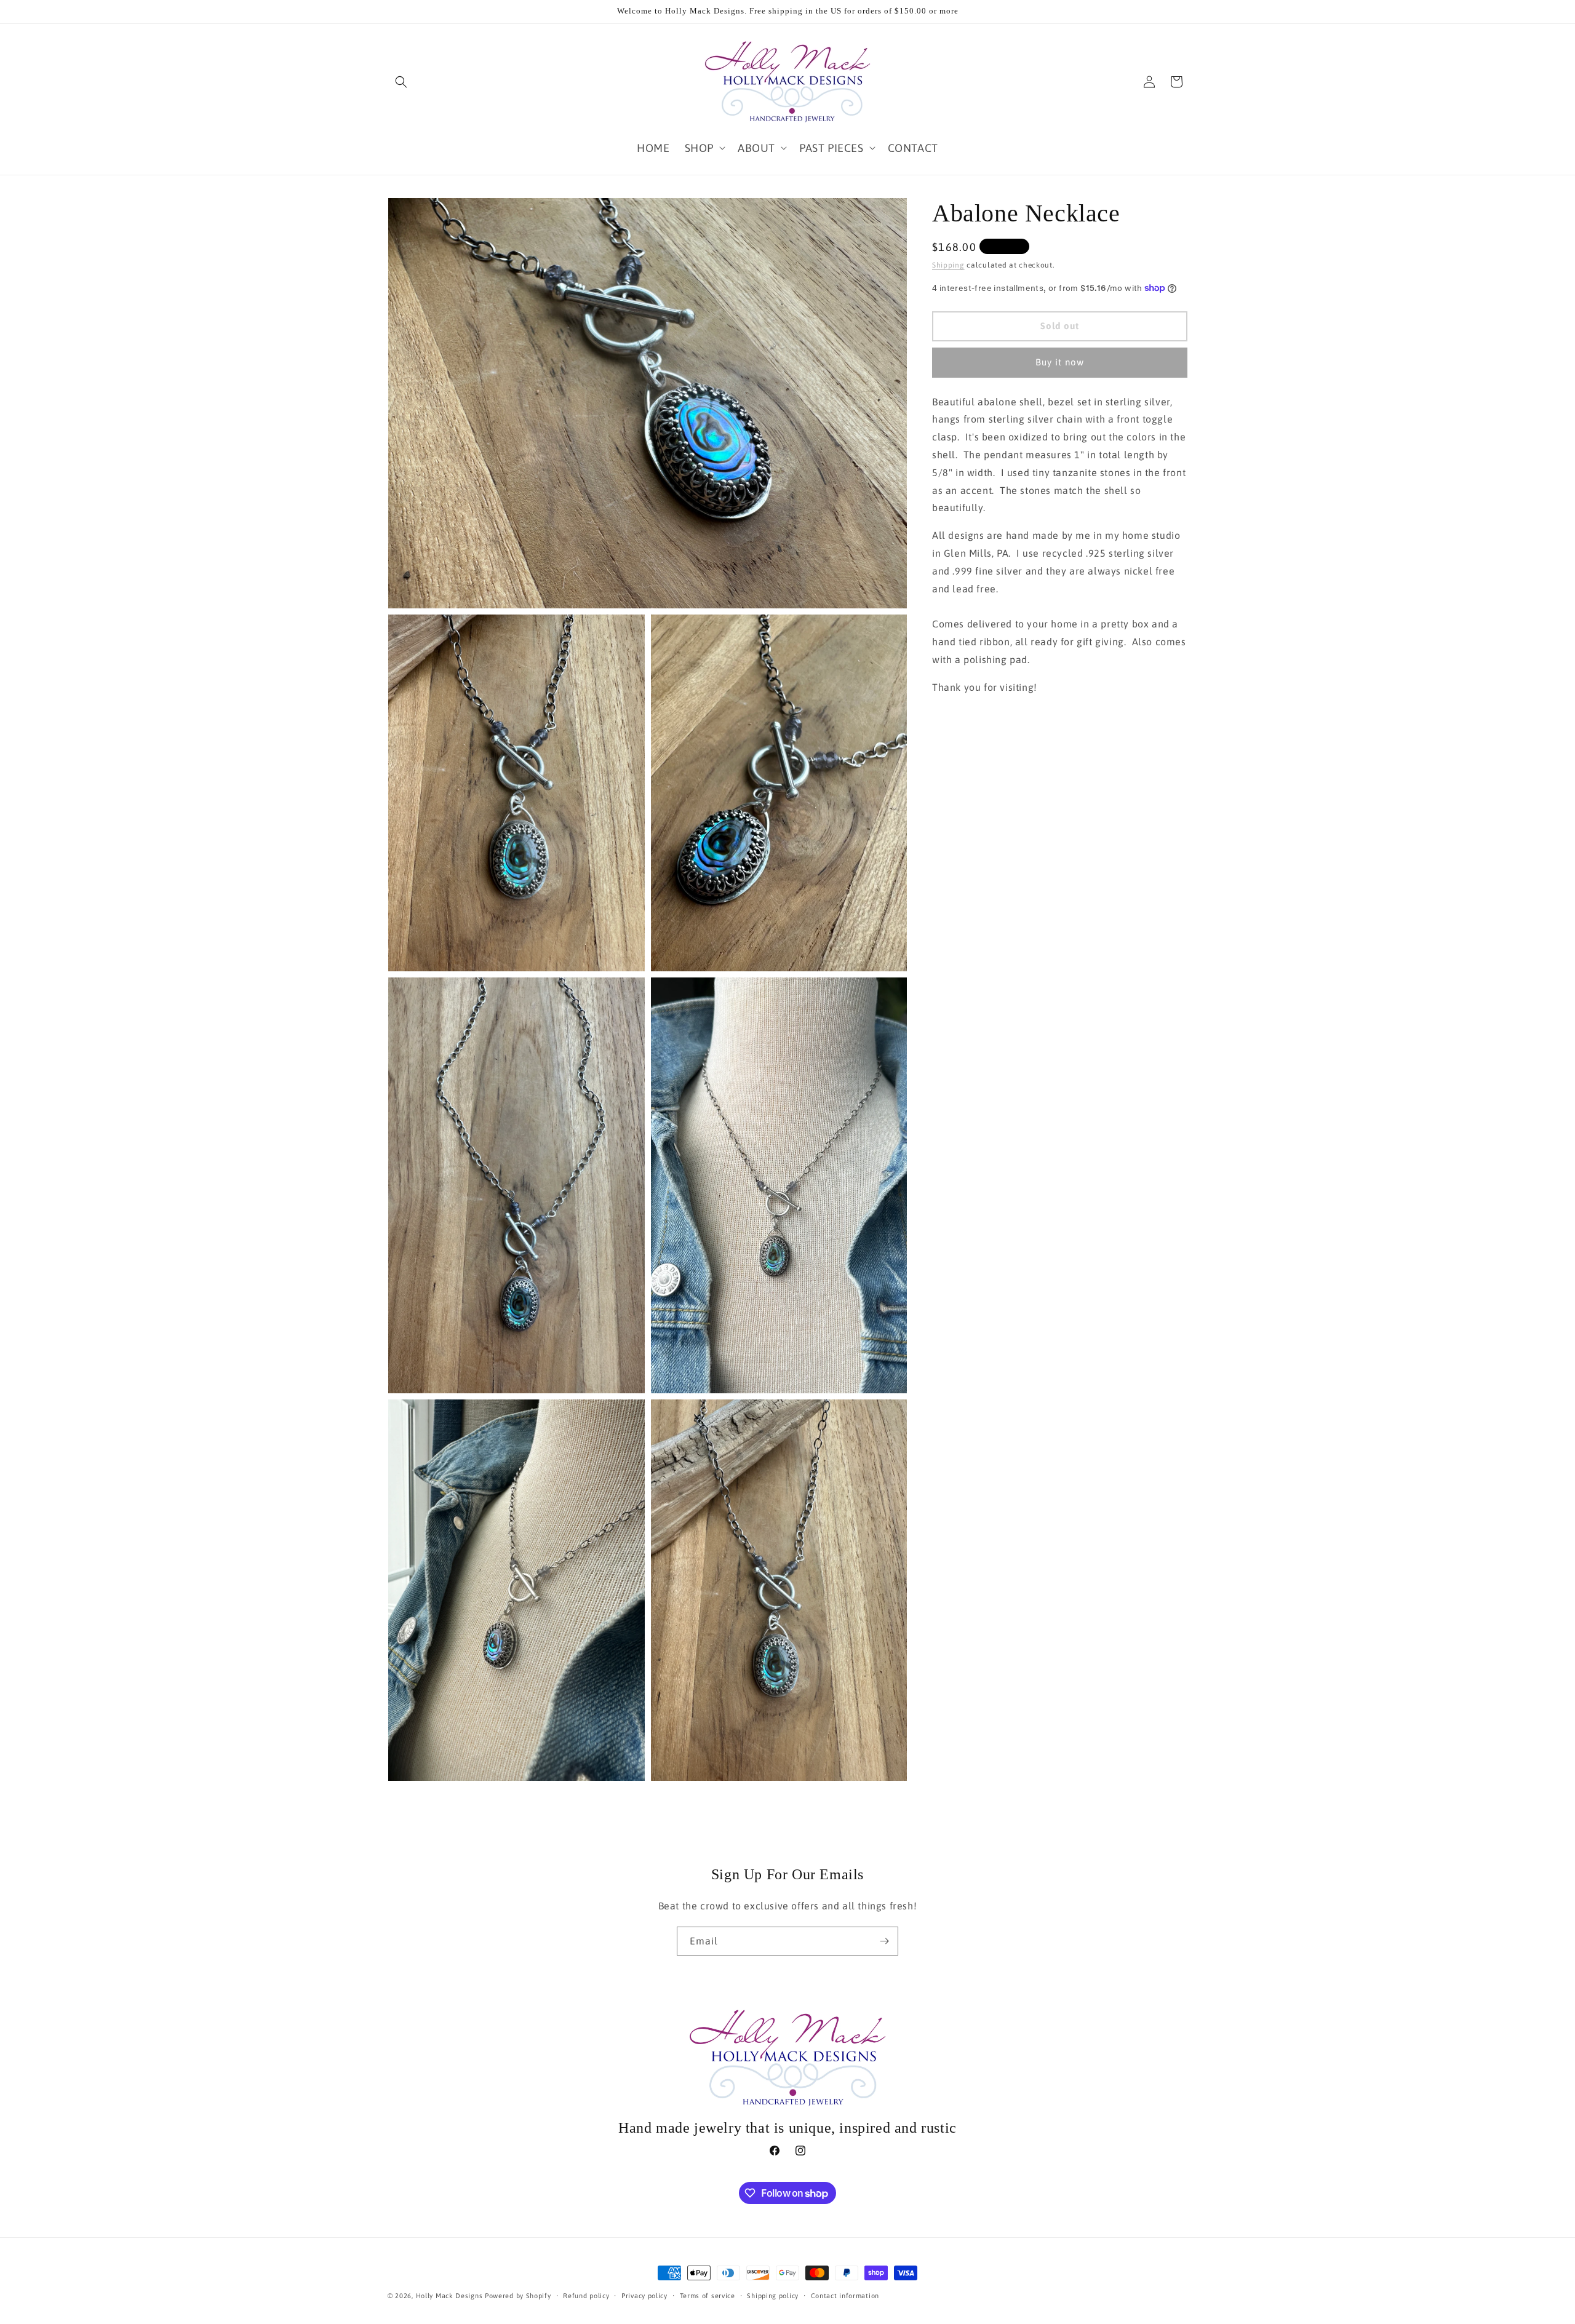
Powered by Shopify (518, 2296)
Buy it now (1060, 362)
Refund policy (586, 2296)
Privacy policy (644, 2296)
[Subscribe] (884, 1941)
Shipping (948, 265)
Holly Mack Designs (449, 2296)
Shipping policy (773, 2296)
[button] (401, 82)
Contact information (845, 2296)
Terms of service (708, 2296)
